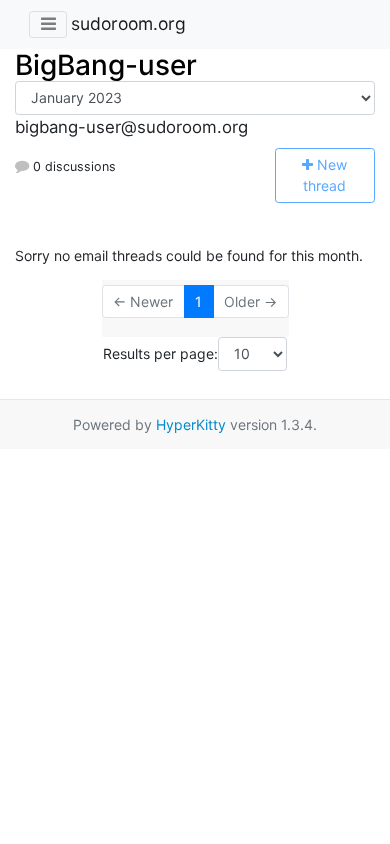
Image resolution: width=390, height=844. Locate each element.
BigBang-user (106, 65)
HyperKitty (191, 424)
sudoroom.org (128, 23)
